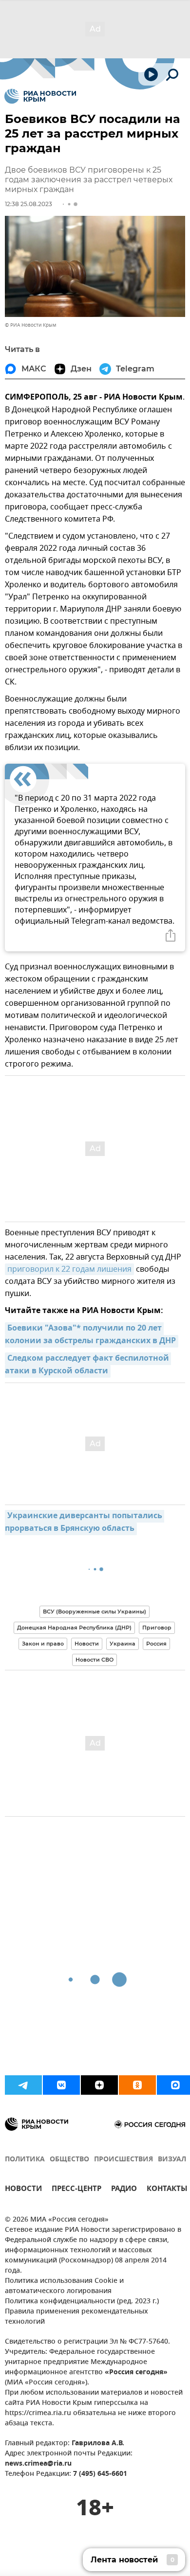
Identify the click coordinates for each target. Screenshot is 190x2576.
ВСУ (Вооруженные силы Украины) (95, 1612)
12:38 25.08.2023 (28, 204)
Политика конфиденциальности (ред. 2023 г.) (82, 2302)
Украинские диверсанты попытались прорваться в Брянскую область (85, 1523)
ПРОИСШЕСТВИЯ (123, 2160)
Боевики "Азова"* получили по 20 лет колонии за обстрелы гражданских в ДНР (90, 1335)
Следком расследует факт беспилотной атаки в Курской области (88, 1365)
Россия (156, 1644)
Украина (123, 1644)
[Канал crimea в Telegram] (23, 2085)
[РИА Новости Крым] (40, 96)
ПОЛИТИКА (25, 2160)
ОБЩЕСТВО (69, 2160)
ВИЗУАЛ (172, 2160)
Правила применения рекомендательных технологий (76, 2317)
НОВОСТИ (23, 2190)
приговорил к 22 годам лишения (69, 1269)
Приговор (157, 1628)
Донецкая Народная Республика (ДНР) (74, 1628)
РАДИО (124, 2190)
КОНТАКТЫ (167, 2190)
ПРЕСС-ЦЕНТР (76, 2190)
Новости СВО (95, 1660)
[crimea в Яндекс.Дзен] (99, 2085)
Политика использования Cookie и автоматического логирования (64, 2286)
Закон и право (43, 1644)
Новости (87, 1644)
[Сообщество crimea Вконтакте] (61, 2085)
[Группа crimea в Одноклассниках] (137, 2085)
